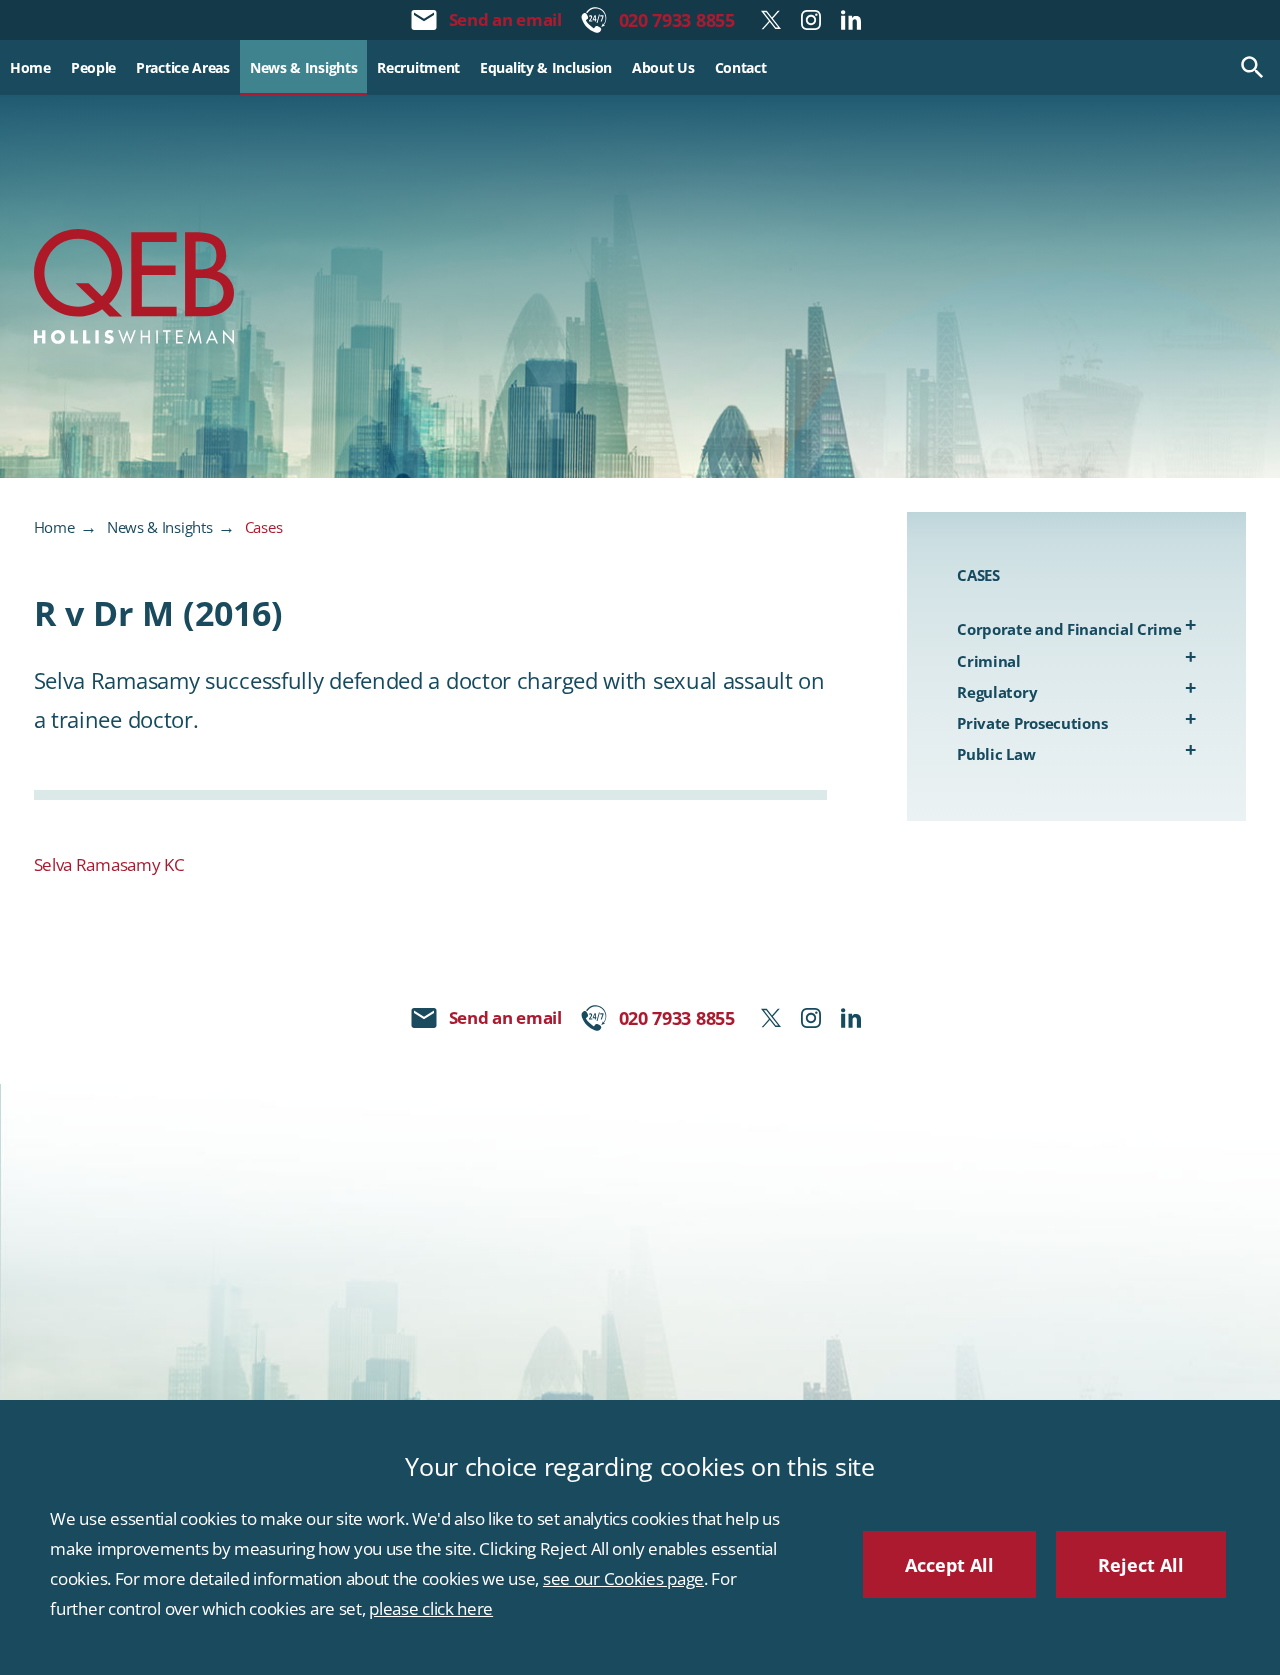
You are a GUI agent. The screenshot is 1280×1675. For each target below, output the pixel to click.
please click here (431, 1608)
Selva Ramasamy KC (109, 864)
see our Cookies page (623, 1578)
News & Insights (160, 527)
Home (54, 527)
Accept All (949, 1564)
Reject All (1141, 1564)
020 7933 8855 (677, 19)
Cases (264, 527)
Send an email (505, 19)
